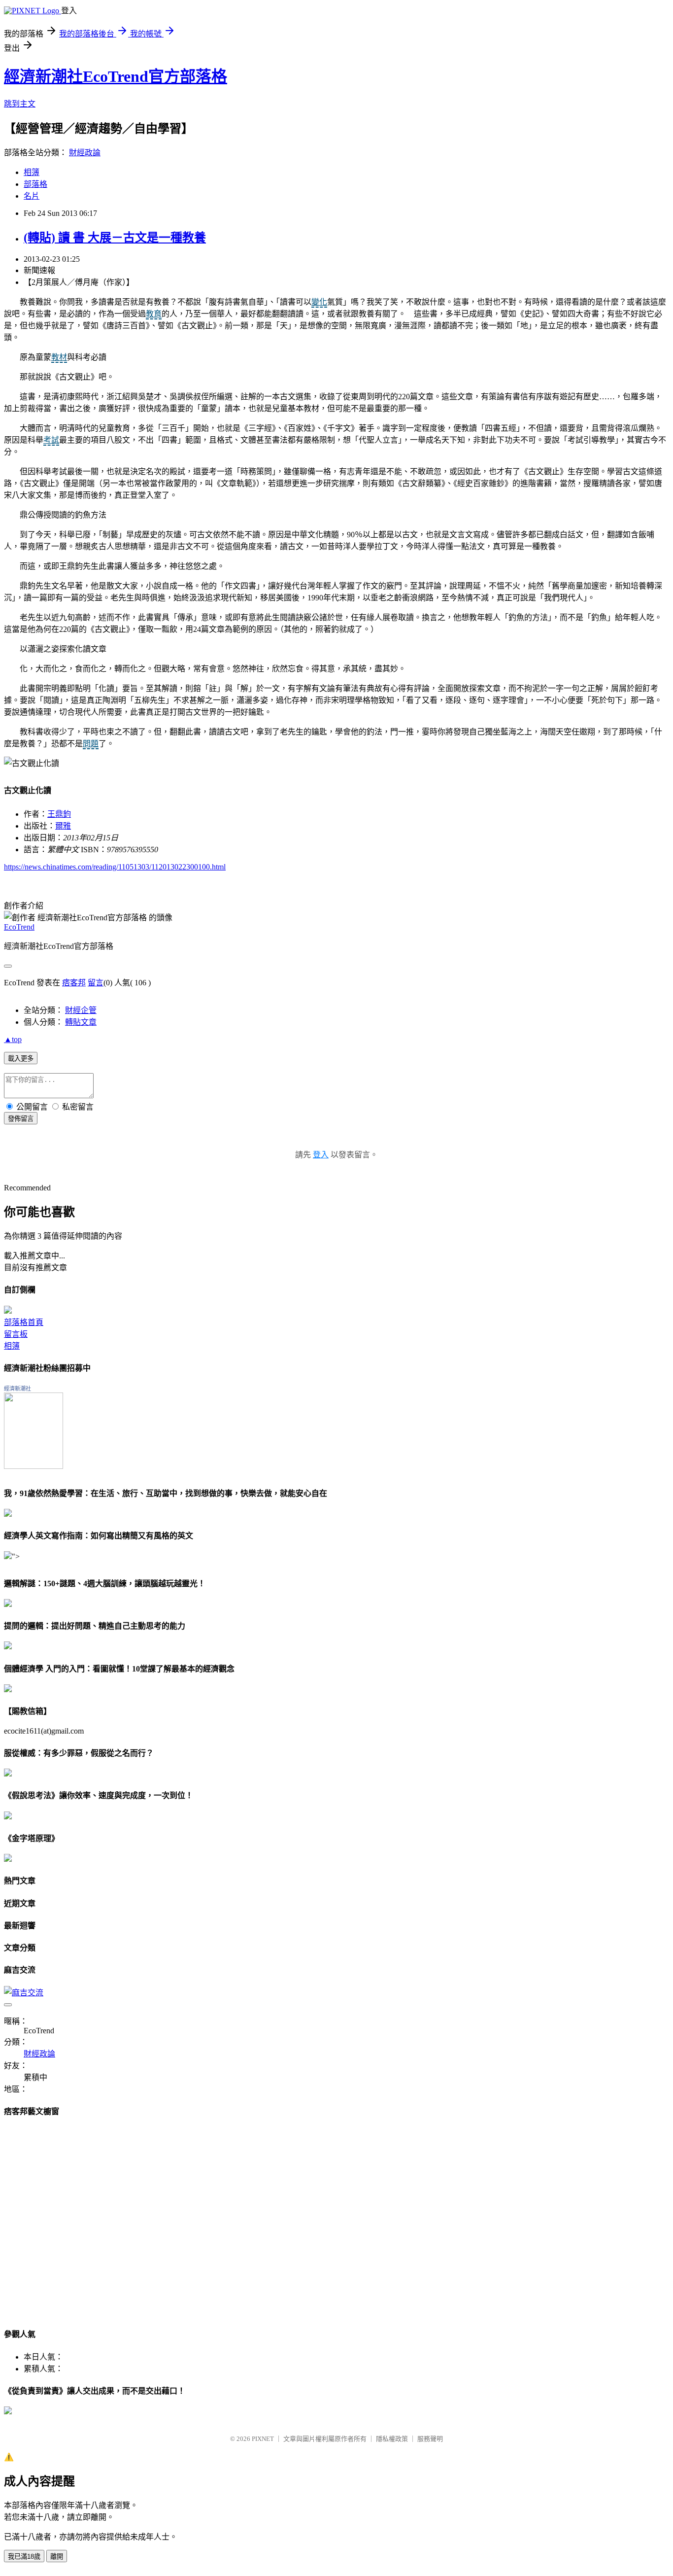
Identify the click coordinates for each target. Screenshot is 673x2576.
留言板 (16, 1334)
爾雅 (63, 826)
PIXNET (263, 2439)
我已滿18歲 (24, 2557)
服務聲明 (430, 2439)
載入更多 (21, 1059)
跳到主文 (20, 104)
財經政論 (85, 153)
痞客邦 (74, 983)
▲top (13, 1039)
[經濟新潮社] (34, 1466)
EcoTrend (19, 927)
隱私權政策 (392, 2439)
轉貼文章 (81, 1022)
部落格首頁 (24, 1322)
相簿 (32, 172)
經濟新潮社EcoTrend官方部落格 (116, 76)
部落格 (35, 184)
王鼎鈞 (59, 814)
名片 (32, 196)
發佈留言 (21, 1119)
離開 (57, 2557)
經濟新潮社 (17, 1389)
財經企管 (81, 1010)
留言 (96, 983)
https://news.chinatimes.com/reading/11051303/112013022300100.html (115, 867)
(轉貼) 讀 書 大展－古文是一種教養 (115, 238)
